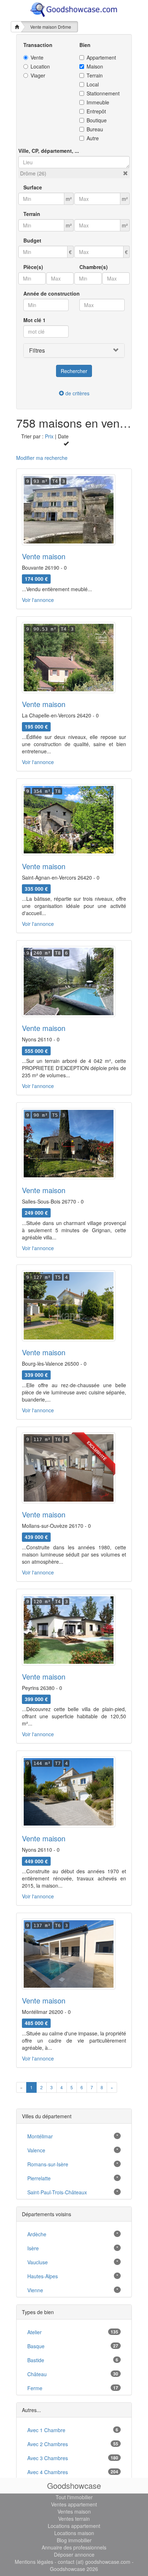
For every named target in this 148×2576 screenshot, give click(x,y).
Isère (33, 2248)
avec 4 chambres (48, 2472)
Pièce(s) (33, 267)
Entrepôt (96, 111)
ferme (35, 2388)
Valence (36, 2150)
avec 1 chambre (46, 2430)
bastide (36, 2360)
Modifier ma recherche (42, 458)
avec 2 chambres (48, 2444)
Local (93, 84)
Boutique (97, 120)
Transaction (38, 45)
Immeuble (98, 102)
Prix (49, 436)
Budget (32, 240)
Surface (33, 187)
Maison (95, 66)
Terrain (95, 75)
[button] (125, 173)
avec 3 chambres (48, 2458)
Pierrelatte (39, 2178)
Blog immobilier (74, 2540)
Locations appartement (74, 2526)
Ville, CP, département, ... (49, 151)
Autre (93, 138)
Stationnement (103, 93)
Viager (38, 75)
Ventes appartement (74, 2504)
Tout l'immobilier (74, 2497)
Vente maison (44, 556)
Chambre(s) (94, 267)
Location (40, 66)
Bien (85, 45)
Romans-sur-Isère (48, 2164)
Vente (37, 57)
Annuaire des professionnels (74, 2547)
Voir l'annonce (38, 600)
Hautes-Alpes (43, 2276)
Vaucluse (38, 2262)
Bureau (95, 129)
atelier (34, 2332)
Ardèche (37, 2234)
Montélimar (40, 2136)
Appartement (101, 57)
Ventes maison (74, 2511)
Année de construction (52, 293)
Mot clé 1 (34, 320)
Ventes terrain (74, 2519)
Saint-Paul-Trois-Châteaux (57, 2192)
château (37, 2374)
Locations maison (74, 2533)
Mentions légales (34, 2562)
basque (36, 2346)
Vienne (35, 2290)
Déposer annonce (74, 2554)
